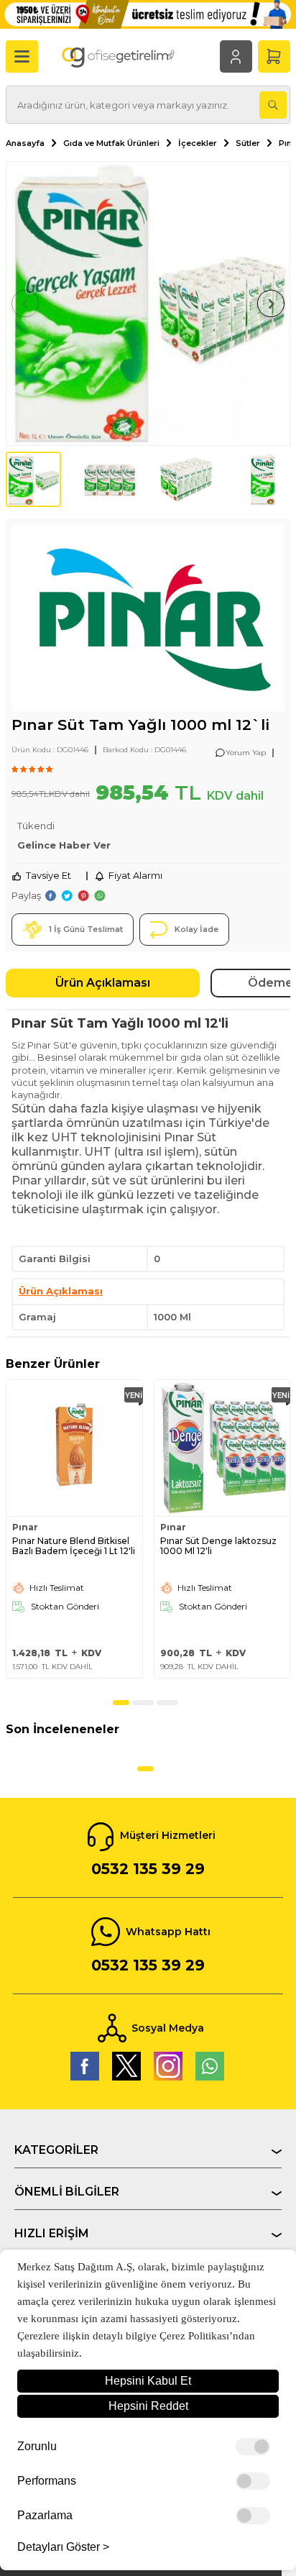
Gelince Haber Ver (64, 845)
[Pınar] (148, 620)
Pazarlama (45, 2516)
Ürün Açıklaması (103, 983)
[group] (148, 303)
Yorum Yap (246, 753)
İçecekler (198, 143)
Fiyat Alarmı (135, 875)
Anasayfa (25, 143)
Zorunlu (37, 2447)
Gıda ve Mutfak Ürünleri (111, 143)
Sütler (248, 143)
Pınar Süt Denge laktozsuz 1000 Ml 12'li (218, 1546)
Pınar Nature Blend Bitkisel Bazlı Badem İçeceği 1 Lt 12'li (74, 1546)
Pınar (25, 1527)
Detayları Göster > (63, 2547)
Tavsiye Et (48, 875)
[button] (25, 303)
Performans (47, 2481)
